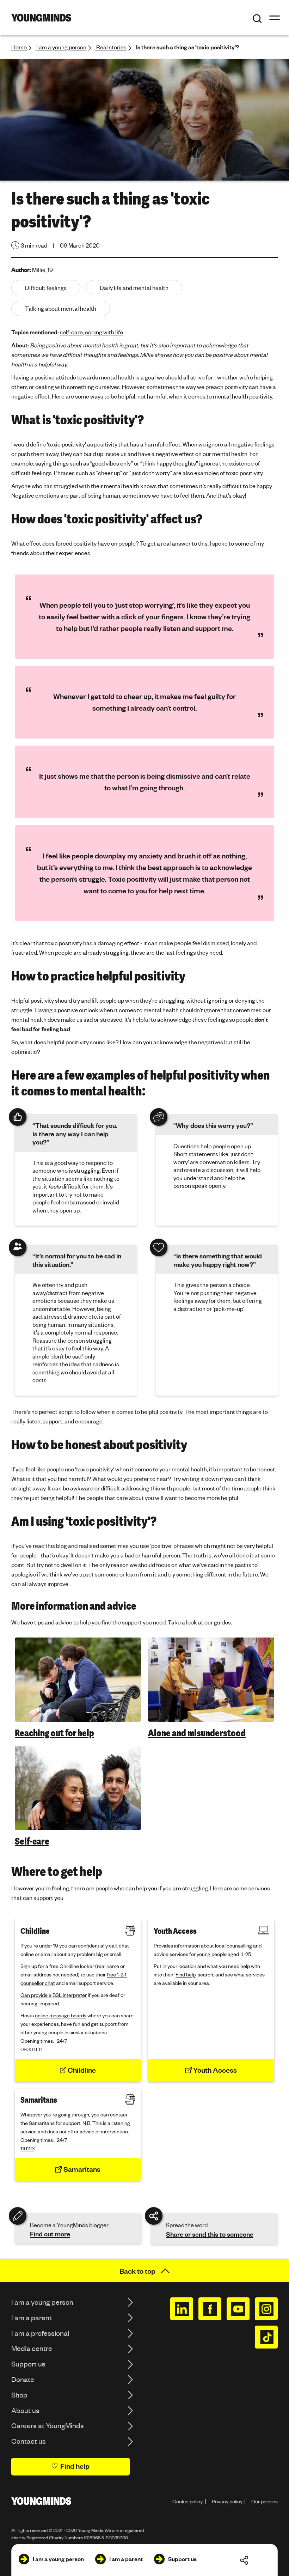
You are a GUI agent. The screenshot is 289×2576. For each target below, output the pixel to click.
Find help (186, 1974)
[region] (144, 748)
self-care (71, 332)
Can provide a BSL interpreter (54, 1995)
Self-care (32, 1841)
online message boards (61, 2015)
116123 (27, 2148)
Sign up (29, 1966)
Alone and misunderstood (197, 1733)
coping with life (104, 332)
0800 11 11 (31, 2049)
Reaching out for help (54, 1733)
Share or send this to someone (210, 2234)
